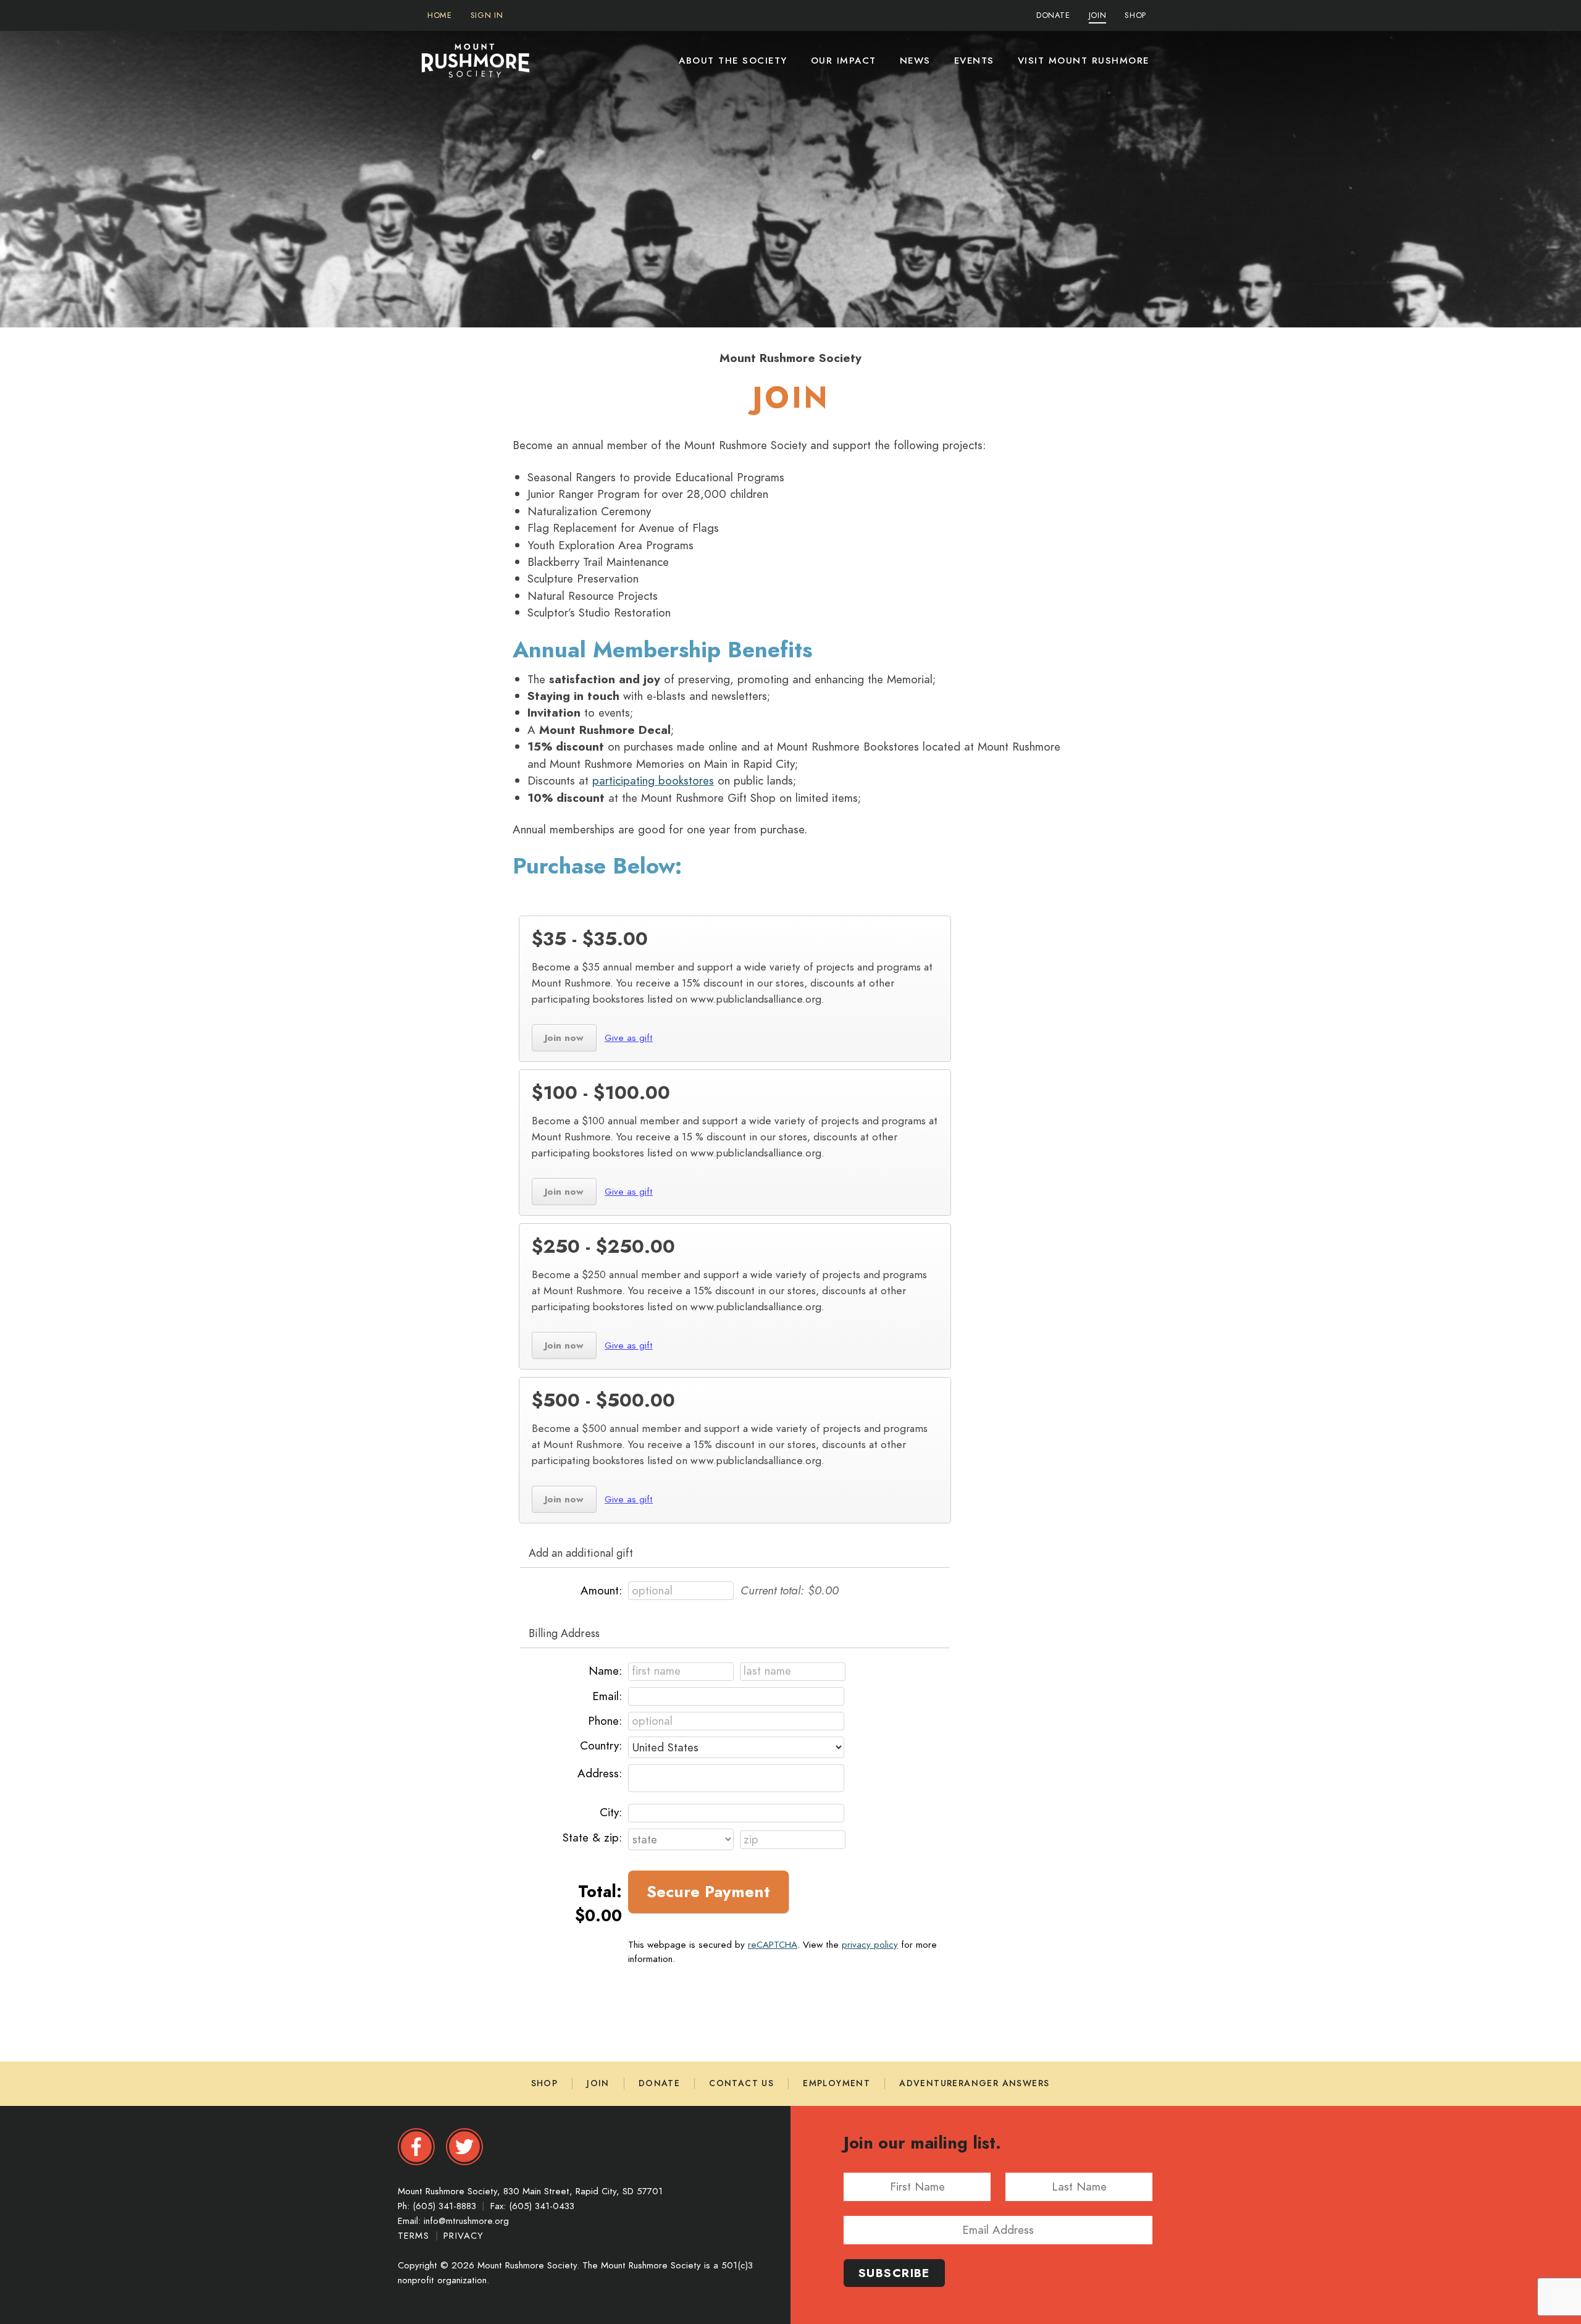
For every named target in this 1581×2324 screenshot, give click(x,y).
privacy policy (870, 1944)
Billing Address (564, 1633)
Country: (601, 1745)
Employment (837, 2083)
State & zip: (592, 1838)
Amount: (601, 1590)
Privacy (463, 2236)
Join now (558, 1037)
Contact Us (741, 2083)
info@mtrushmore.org (466, 2221)
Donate (659, 2083)
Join (598, 2083)
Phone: (605, 1721)
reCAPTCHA (773, 1944)
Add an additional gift (581, 1553)
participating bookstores (653, 781)
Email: (607, 1696)
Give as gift (626, 1037)
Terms (415, 2236)
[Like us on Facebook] (416, 2147)
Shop (545, 2083)
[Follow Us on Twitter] (464, 2147)
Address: (600, 1773)
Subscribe (894, 2273)
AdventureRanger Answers (974, 2083)
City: (611, 1812)
